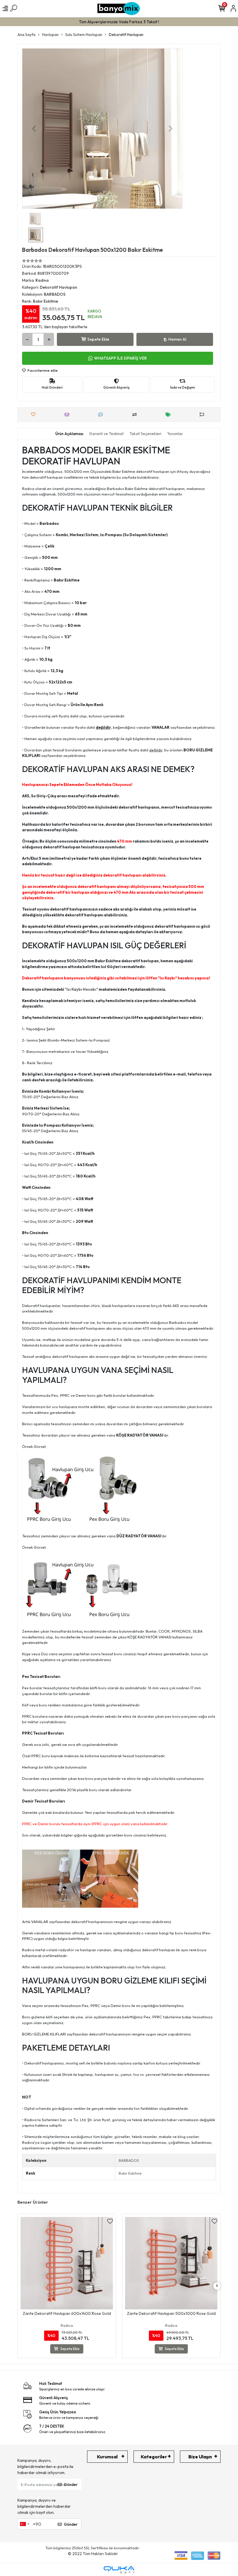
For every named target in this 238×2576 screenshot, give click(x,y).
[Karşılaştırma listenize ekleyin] (136, 415)
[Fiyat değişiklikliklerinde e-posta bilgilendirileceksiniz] (170, 415)
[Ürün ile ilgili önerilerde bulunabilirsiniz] (203, 415)
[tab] (69, 434)
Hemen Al (177, 339)
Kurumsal (107, 2457)
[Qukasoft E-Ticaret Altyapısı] (119, 2570)
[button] (34, 129)
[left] (21, 2286)
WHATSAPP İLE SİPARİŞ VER (120, 358)
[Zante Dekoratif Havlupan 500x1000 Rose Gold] (100, 2263)
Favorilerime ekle (42, 370)
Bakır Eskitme (130, 2173)
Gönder (71, 2485)
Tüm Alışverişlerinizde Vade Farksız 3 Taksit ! (119, 22)
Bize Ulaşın (200, 2457)
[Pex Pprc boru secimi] (80, 1878)
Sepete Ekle (98, 339)
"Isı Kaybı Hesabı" (81, 989)
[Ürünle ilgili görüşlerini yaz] (102, 415)
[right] (217, 2286)
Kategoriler (154, 2457)
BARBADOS (129, 2160)
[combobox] (24, 2524)
